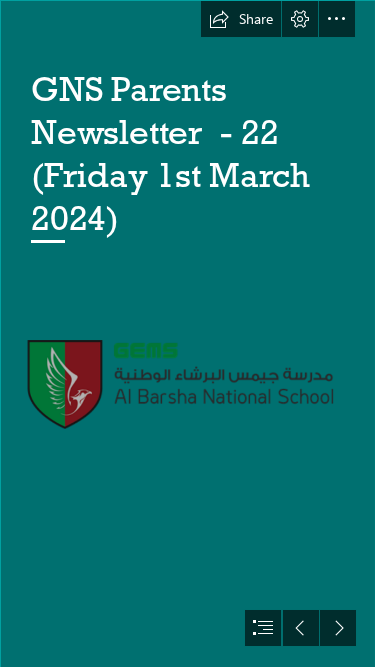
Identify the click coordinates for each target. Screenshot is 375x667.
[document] (187, 333)
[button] (241, 19)
